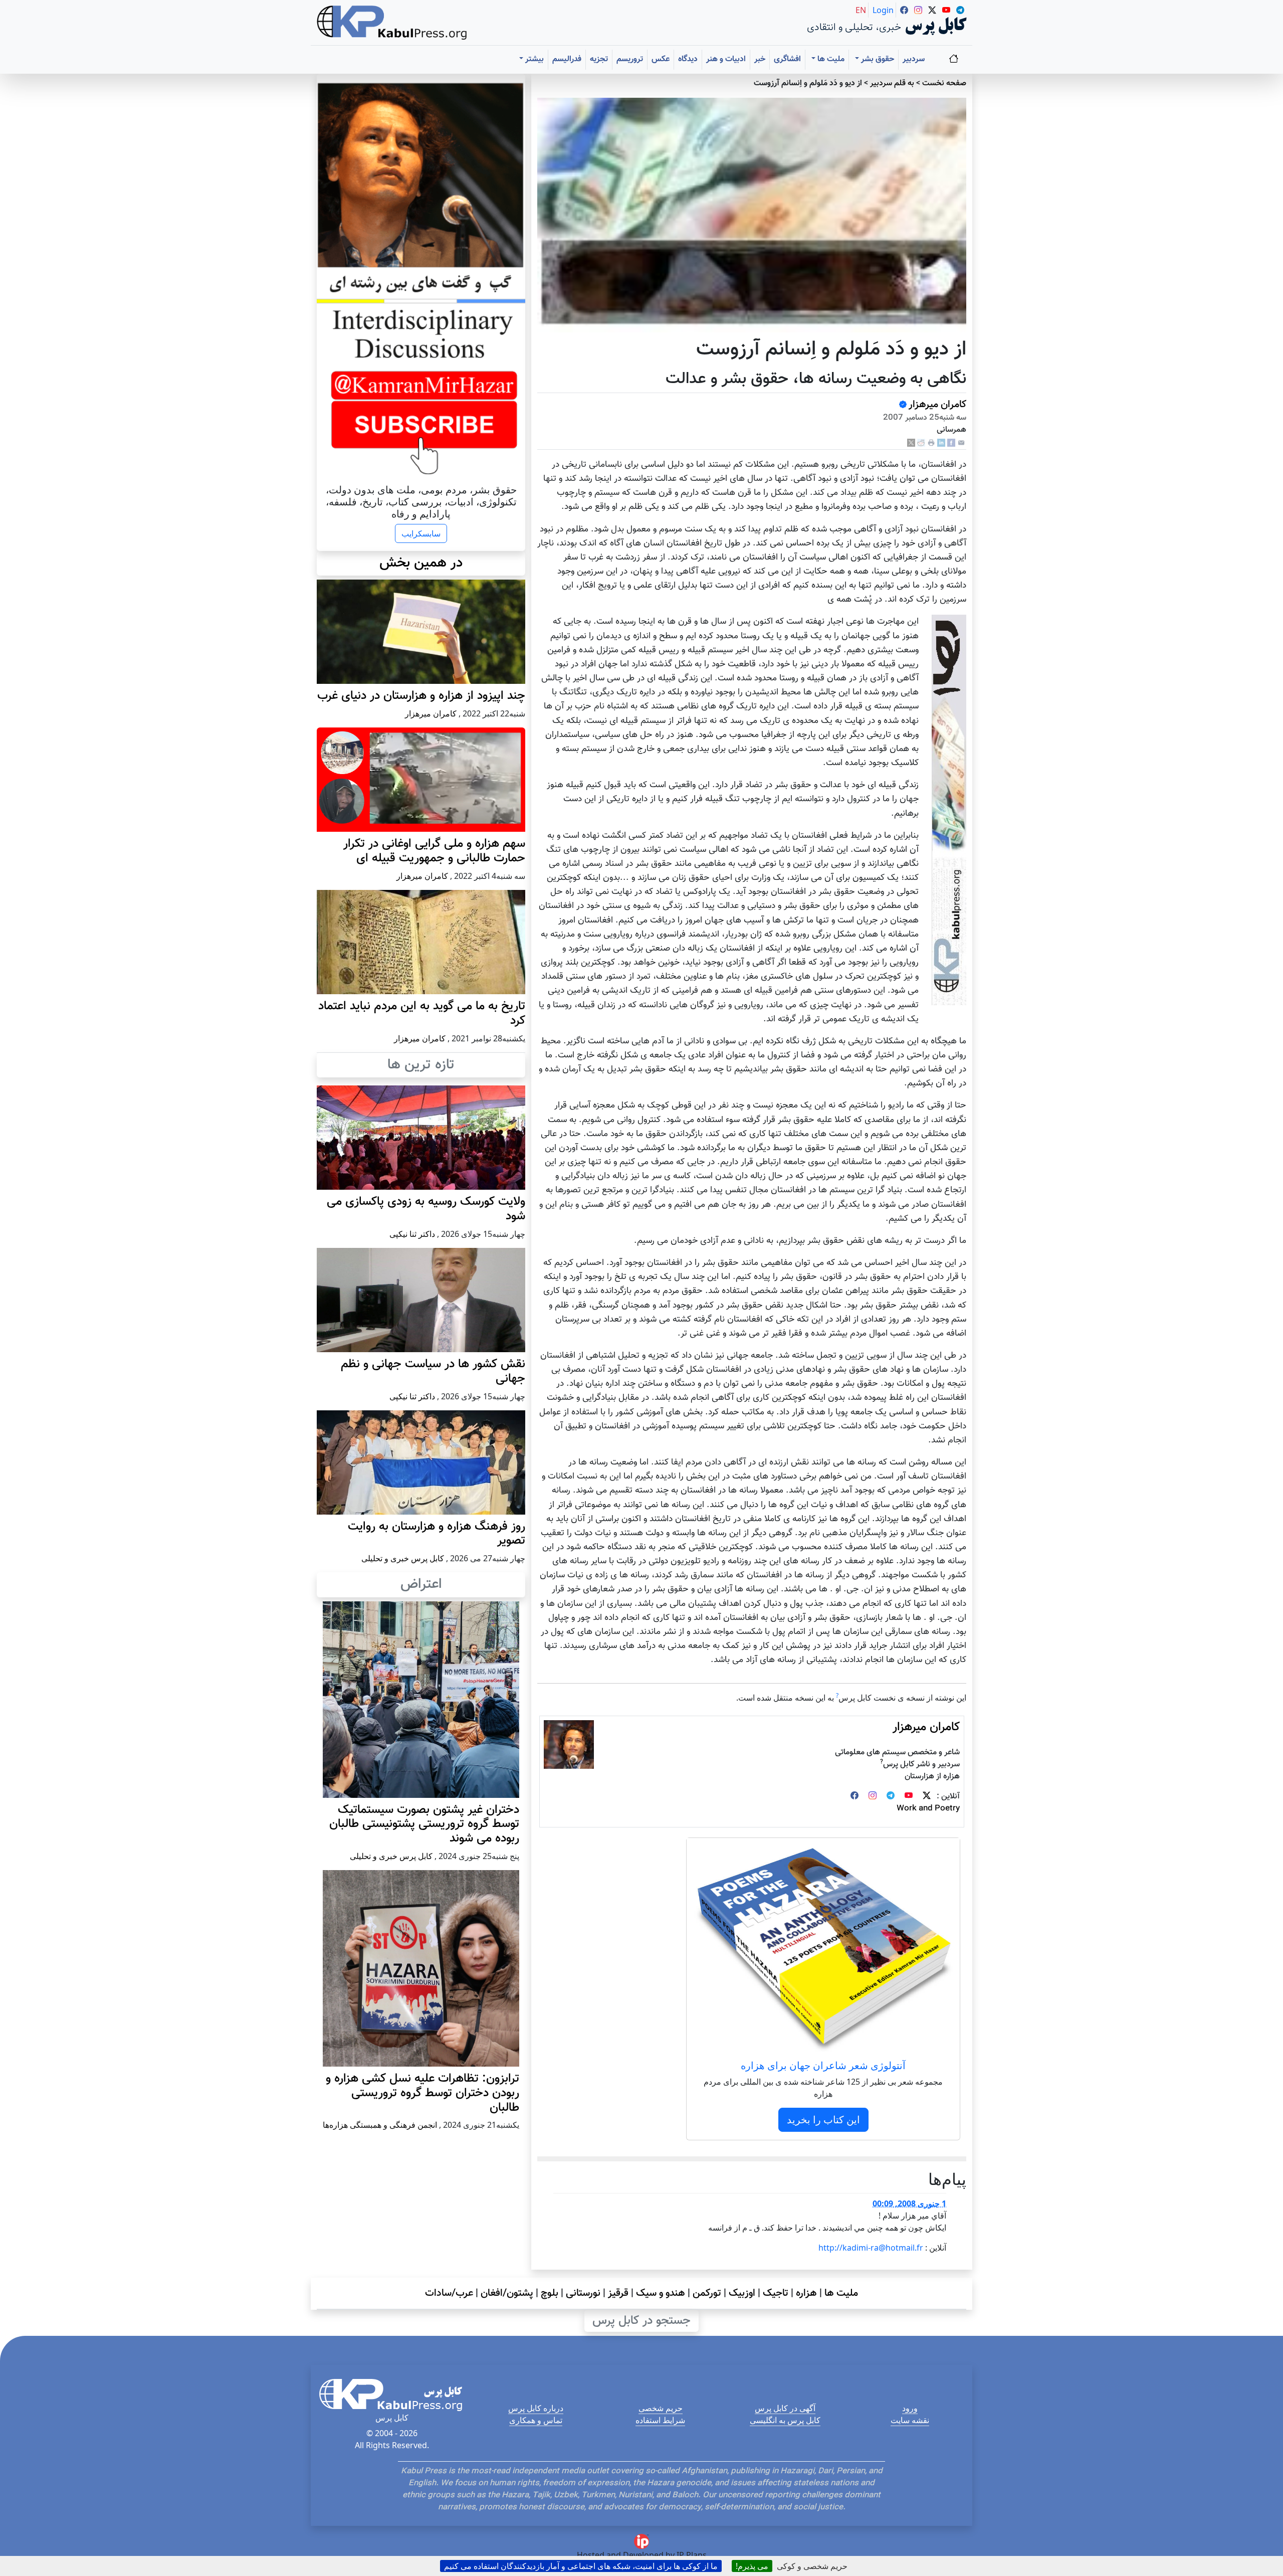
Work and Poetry (928, 1809)
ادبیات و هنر (726, 59)
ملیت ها (841, 2293)
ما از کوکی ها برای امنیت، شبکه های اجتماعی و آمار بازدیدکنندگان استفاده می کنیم (581, 2566)
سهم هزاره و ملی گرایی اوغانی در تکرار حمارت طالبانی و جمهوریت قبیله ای (434, 851)
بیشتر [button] (533, 59)
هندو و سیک (661, 2293)
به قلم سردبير (892, 83)
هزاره (806, 2293)
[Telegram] (891, 1797)
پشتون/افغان (507, 2293)
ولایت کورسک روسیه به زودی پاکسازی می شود (426, 1209)
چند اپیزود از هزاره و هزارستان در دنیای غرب (421, 696)
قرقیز (618, 2293)
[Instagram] (873, 1797)
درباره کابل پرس (536, 2408)
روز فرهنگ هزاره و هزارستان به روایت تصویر (437, 1534)
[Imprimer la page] (931, 443)
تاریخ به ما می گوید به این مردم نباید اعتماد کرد (422, 1014)
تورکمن (707, 2293)
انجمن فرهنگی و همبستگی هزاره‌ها (380, 2125)
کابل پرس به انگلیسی (785, 2420)
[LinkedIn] (941, 443)
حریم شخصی (661, 2408)
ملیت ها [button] (830, 59)
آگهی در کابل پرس (785, 2408)
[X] (911, 443)
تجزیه (599, 59)
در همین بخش (421, 563)
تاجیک (776, 2293)
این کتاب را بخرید (823, 2120)
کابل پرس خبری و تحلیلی (403, 1558)
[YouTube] (909, 1797)
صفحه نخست (944, 83)
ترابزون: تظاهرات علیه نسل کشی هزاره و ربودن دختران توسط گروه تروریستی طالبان (422, 2093)
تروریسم (630, 59)
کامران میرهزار (937, 405)
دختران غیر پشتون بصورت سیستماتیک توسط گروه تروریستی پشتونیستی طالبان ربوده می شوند (424, 1824)
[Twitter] (927, 1797)
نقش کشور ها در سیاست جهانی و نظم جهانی (433, 1371)
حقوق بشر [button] (877, 59)
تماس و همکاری (536, 2420)
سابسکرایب (421, 533)
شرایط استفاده (660, 2420)
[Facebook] (951, 443)
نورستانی (583, 2293)
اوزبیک (742, 2293)
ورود (910, 2408)
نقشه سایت (910, 2420)
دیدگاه (688, 59)
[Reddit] (921, 443)
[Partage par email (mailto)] (961, 443)
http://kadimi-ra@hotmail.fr (871, 2248)
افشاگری (787, 59)
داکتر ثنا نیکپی (412, 1234)
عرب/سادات (449, 2293)
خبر (760, 59)
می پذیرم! (752, 2566)
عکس (661, 59)
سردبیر (914, 59)
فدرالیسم (567, 59)
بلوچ (550, 2293)
